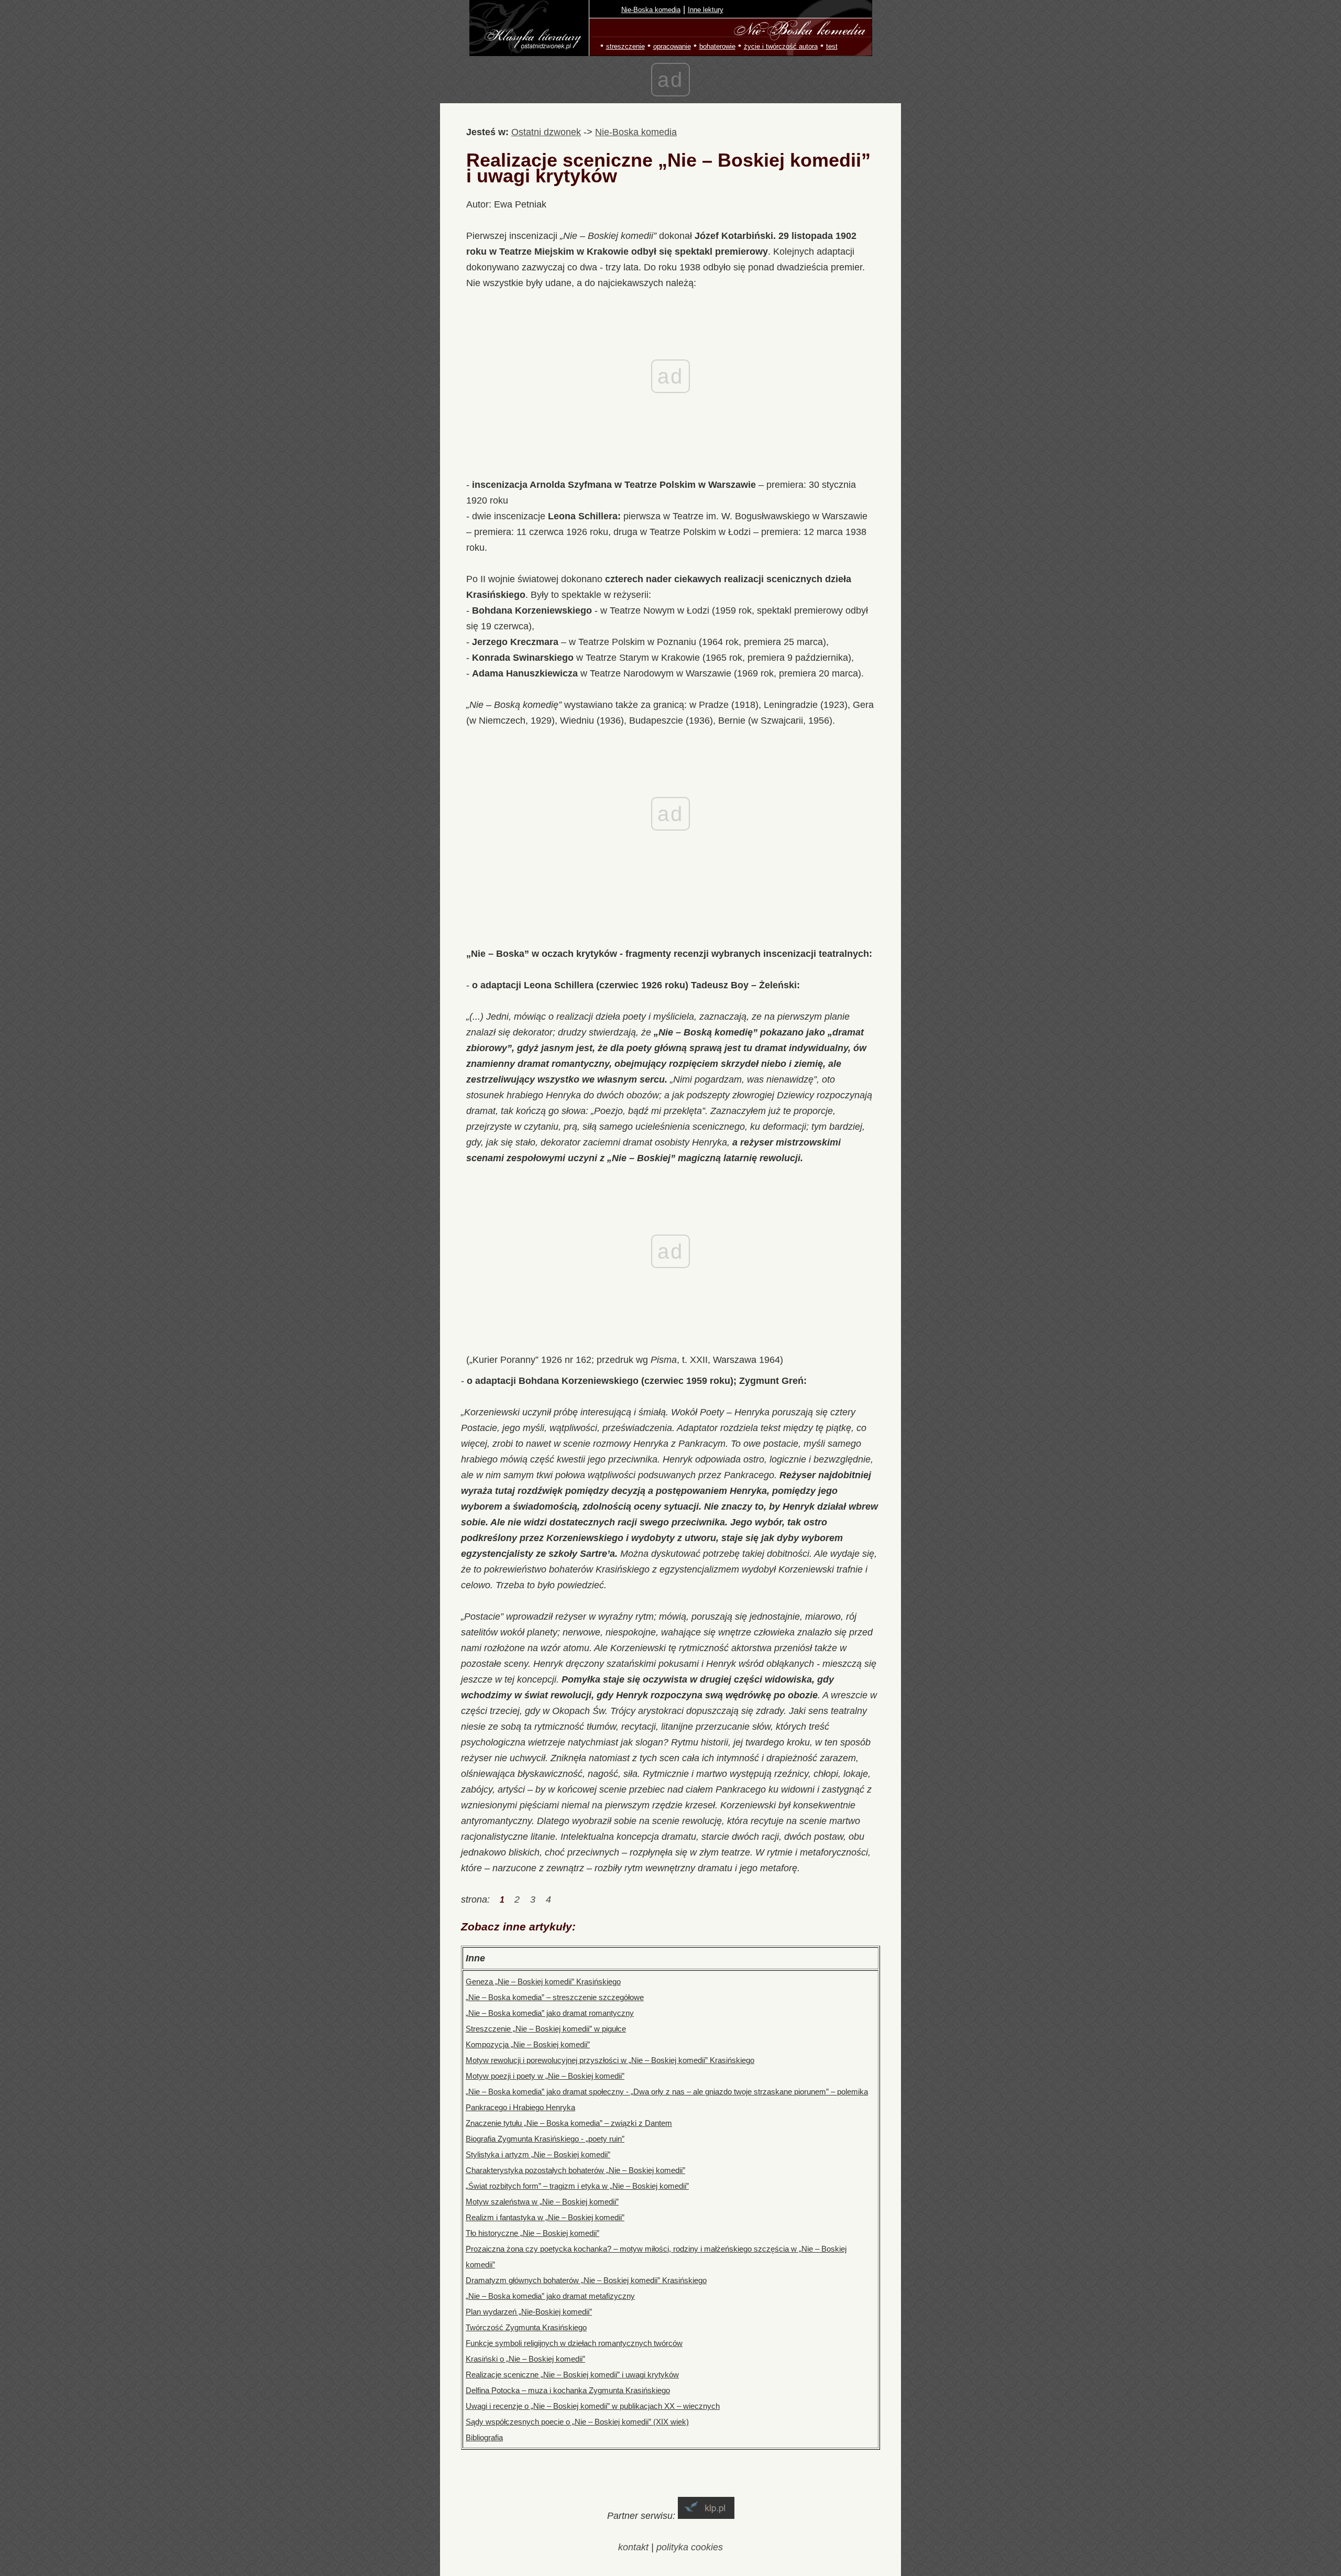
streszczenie (625, 46)
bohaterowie (717, 46)
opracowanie (672, 46)
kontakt (633, 2547)
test (832, 46)
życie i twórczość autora (781, 46)
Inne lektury (706, 10)
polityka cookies (690, 2547)
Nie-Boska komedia (651, 10)
